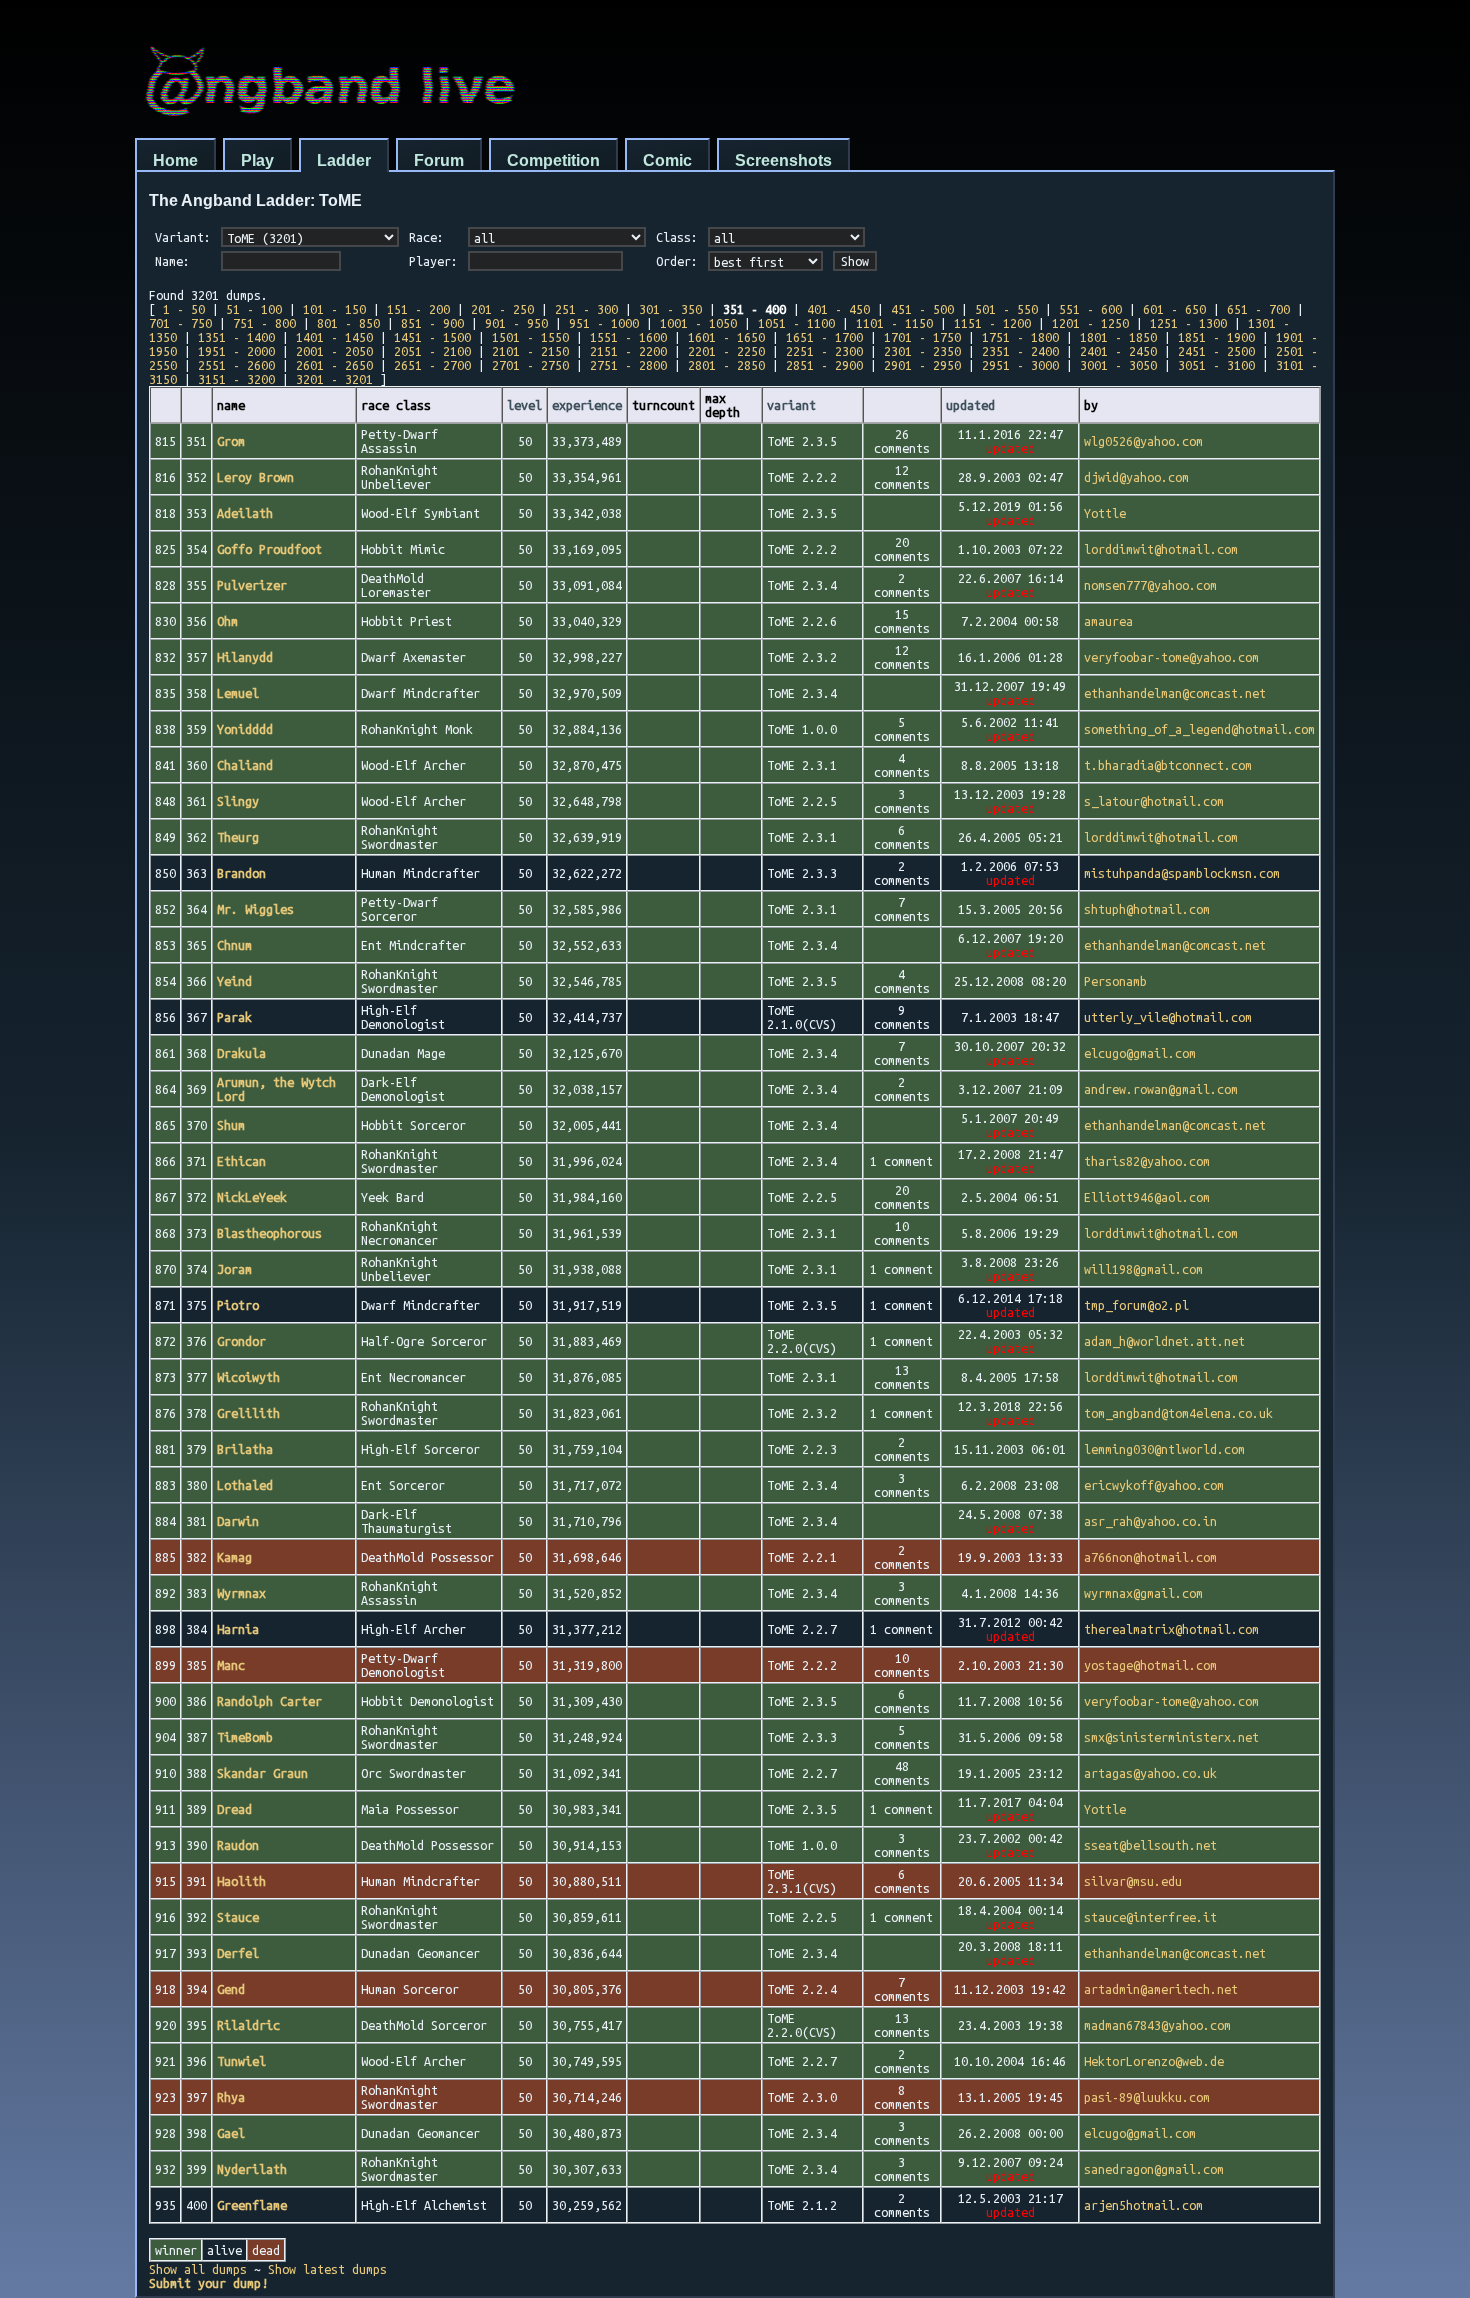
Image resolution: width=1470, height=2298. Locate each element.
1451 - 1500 (432, 337)
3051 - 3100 (1216, 365)
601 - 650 (1174, 309)
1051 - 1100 (796, 323)
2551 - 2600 (236, 365)
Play (257, 160)
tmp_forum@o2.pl (1136, 1305)
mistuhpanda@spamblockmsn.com (1182, 873)
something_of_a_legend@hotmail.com (1199, 729)
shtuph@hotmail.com (1147, 909)
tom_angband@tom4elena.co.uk (1178, 1413)
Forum (439, 160)
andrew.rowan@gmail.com (1161, 1089)
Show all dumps (198, 2269)
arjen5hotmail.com (1143, 2205)
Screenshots (783, 160)
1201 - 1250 (1090, 323)
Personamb (1115, 981)
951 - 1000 (604, 323)
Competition (553, 160)
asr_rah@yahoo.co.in (1150, 1521)
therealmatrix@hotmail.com (1171, 1629)
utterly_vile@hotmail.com (1168, 1017)
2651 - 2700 (432, 365)
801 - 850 (348, 323)
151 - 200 (418, 309)
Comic (667, 160)
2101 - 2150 (530, 351)
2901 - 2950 (922, 365)
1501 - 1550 (530, 337)
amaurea (1108, 621)
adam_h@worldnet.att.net (1164, 1341)
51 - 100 (254, 309)
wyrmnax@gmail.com (1143, 1593)
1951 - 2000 (236, 351)
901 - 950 (516, 323)
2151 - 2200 (628, 351)
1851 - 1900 (1216, 337)
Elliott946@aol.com (1147, 1197)
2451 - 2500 (1216, 351)
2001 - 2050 (334, 351)
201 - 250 (502, 309)
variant (791, 405)
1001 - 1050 (698, 323)
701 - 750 (180, 323)
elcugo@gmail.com (1140, 1053)
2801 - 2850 (726, 365)
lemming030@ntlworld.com (1164, 1449)
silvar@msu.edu (1133, 1881)
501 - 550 (1006, 309)
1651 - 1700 (824, 337)
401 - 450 (838, 309)
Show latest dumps (327, 2269)
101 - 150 (334, 309)
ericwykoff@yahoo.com (1154, 1485)
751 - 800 (264, 323)
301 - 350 (670, 309)
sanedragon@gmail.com (1154, 2169)
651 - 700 (1258, 309)
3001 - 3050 (1118, 365)
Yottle (1105, 513)
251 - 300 (586, 309)
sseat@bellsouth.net (1150, 1845)
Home (175, 160)
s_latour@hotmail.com (1154, 801)
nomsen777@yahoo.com (1150, 585)
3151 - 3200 (236, 379)
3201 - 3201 (334, 379)
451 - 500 (922, 309)
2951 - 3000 (1020, 365)
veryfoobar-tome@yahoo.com (1171, 657)
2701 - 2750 (530, 365)
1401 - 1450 (334, 337)
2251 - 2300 (824, 351)
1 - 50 (184, 309)
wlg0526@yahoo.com (1143, 441)
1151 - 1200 (992, 323)
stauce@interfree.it (1150, 1917)
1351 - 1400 (236, 337)
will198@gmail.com (1143, 1269)
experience (587, 405)
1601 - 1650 (726, 337)
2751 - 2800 (628, 365)
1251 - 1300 (1188, 323)
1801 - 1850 (1118, 337)
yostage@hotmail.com (1150, 1665)
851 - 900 (432, 323)
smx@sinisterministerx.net (1171, 1737)
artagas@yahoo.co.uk (1150, 1773)
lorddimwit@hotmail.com (1161, 549)
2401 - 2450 (1118, 351)
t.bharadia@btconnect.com (1168, 765)
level (524, 405)
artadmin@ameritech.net (1161, 1989)
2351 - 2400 (1020, 351)
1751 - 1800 (1020, 337)
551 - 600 (1090, 309)
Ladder (344, 160)
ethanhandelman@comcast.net (1175, 693)
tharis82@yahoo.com (1147, 1161)
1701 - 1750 (922, 337)
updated (970, 405)
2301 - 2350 (922, 351)
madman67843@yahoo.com (1157, 2025)
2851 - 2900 (824, 365)
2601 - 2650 (334, 365)
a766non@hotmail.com (1150, 1557)
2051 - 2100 (432, 351)
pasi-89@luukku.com (1147, 2097)
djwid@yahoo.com (1136, 477)
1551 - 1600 (628, 337)
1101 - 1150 (894, 323)
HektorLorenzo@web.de (1154, 2061)
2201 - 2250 (726, 351)
